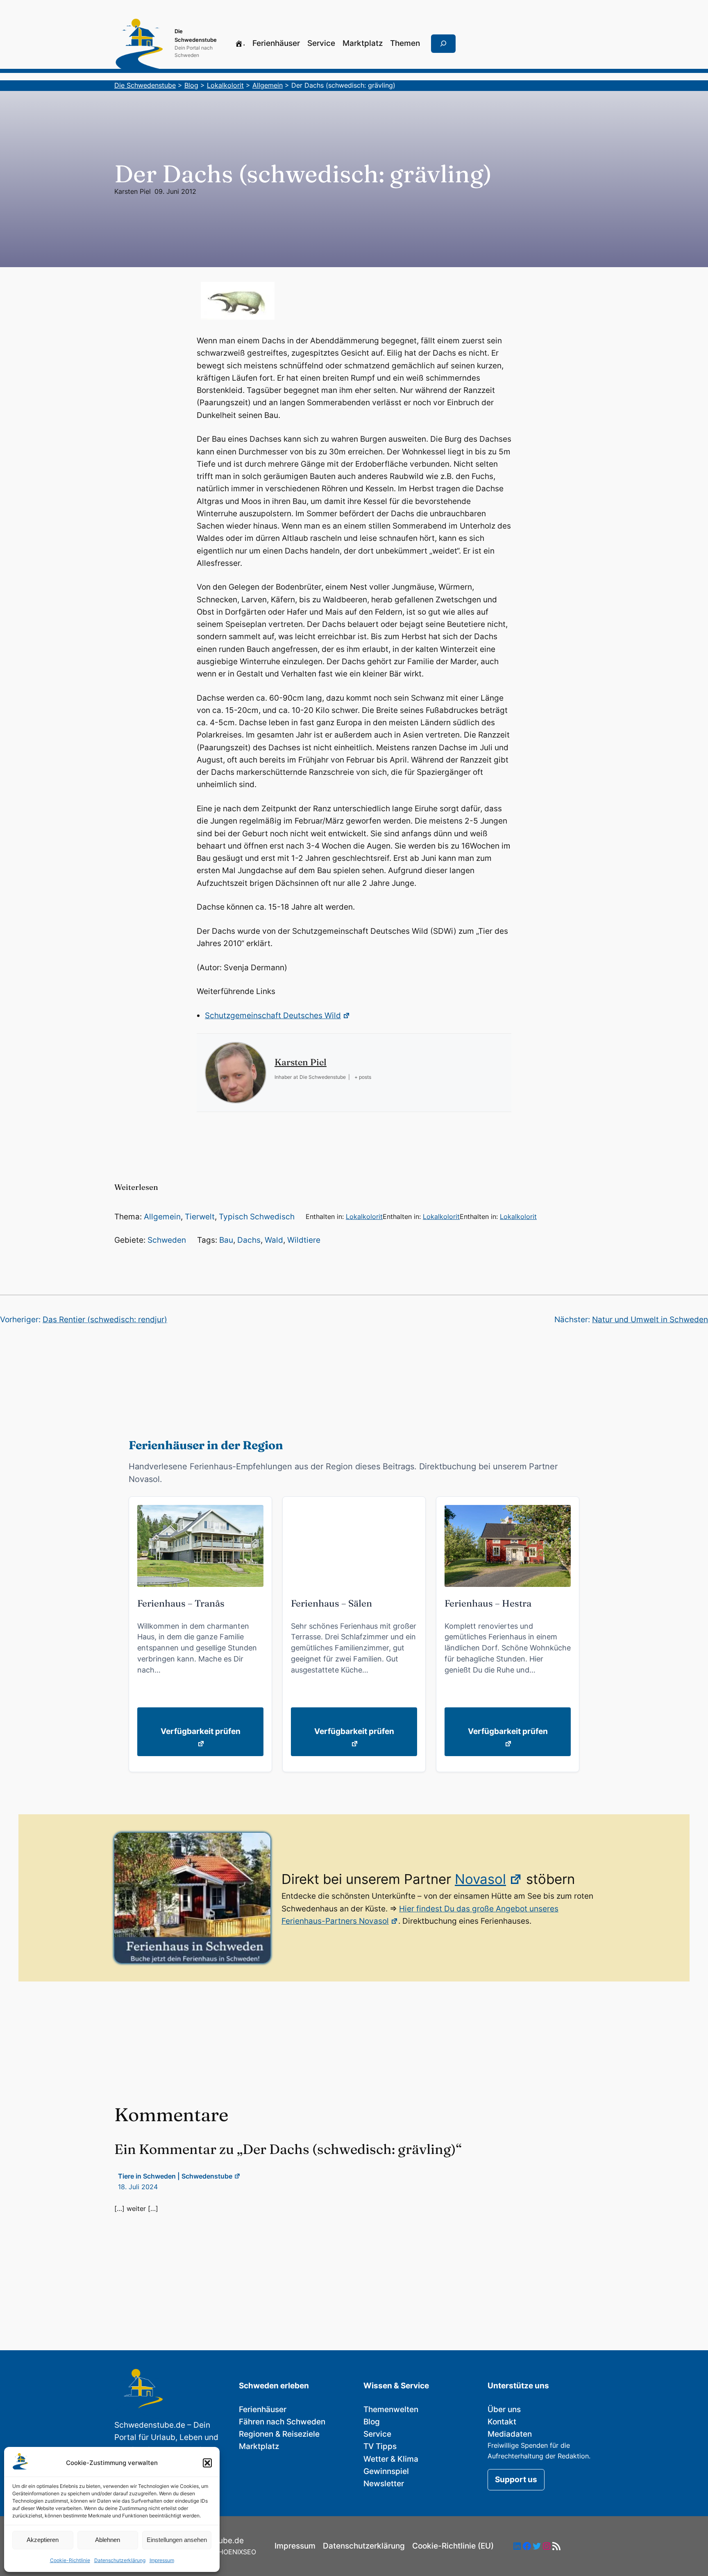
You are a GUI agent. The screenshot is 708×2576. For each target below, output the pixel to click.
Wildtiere (304, 1240)
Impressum (162, 2560)
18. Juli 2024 (138, 2187)
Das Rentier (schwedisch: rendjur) (105, 1320)
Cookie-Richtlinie (70, 2560)
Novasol (480, 1879)
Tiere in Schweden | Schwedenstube (175, 2176)
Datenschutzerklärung (120, 2560)
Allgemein (162, 1217)
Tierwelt (200, 1217)
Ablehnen (108, 2540)
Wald (274, 1240)
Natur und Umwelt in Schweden (650, 1320)
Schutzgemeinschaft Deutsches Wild (273, 1016)
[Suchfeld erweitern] (443, 44)
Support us (516, 2480)
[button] (207, 2463)
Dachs (249, 1240)
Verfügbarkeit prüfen (201, 1731)
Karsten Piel (133, 191)
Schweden (167, 1240)
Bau (226, 1240)
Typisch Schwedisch (257, 1217)
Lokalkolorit (364, 1217)
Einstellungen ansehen (177, 2540)
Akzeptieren (43, 2540)
